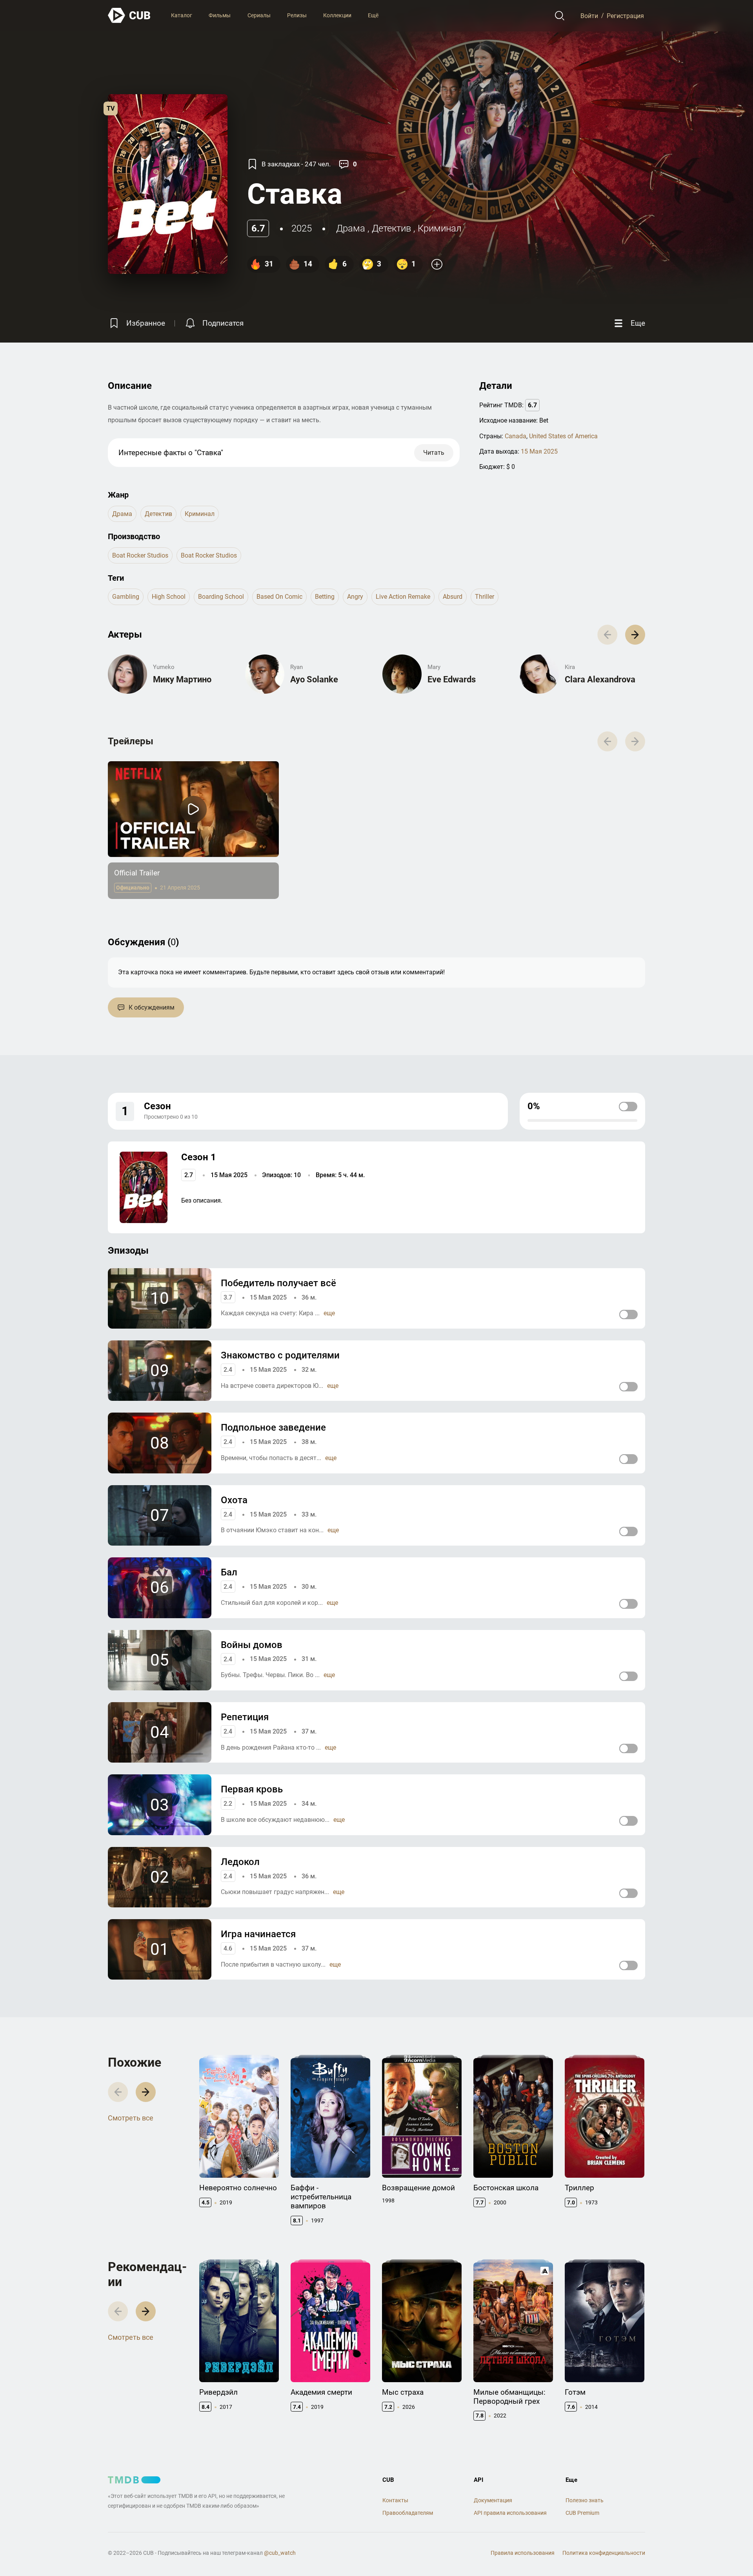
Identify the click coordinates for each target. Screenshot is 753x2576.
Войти (589, 15)
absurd (453, 597)
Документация (493, 2500)
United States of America (563, 436)
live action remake (403, 597)
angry (355, 597)
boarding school (221, 597)
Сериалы (259, 15)
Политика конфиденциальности (604, 2553)
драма (351, 228)
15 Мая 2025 (539, 451)
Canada (516, 436)
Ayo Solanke (314, 679)
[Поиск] (560, 16)
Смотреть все (131, 2118)
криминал (440, 228)
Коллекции (337, 15)
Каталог (182, 15)
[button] (635, 635)
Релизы (297, 15)
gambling (126, 597)
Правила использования (523, 2553)
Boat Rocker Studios (140, 555)
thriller (485, 597)
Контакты (395, 2500)
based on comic (279, 597)
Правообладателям (408, 2513)
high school (169, 597)
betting (325, 597)
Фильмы (220, 15)
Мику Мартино (182, 679)
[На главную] (129, 15)
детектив (391, 228)
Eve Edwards (452, 679)
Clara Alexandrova (600, 679)
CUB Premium (582, 2513)
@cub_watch (280, 2553)
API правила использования (510, 2513)
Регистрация (625, 15)
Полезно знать (585, 2500)
